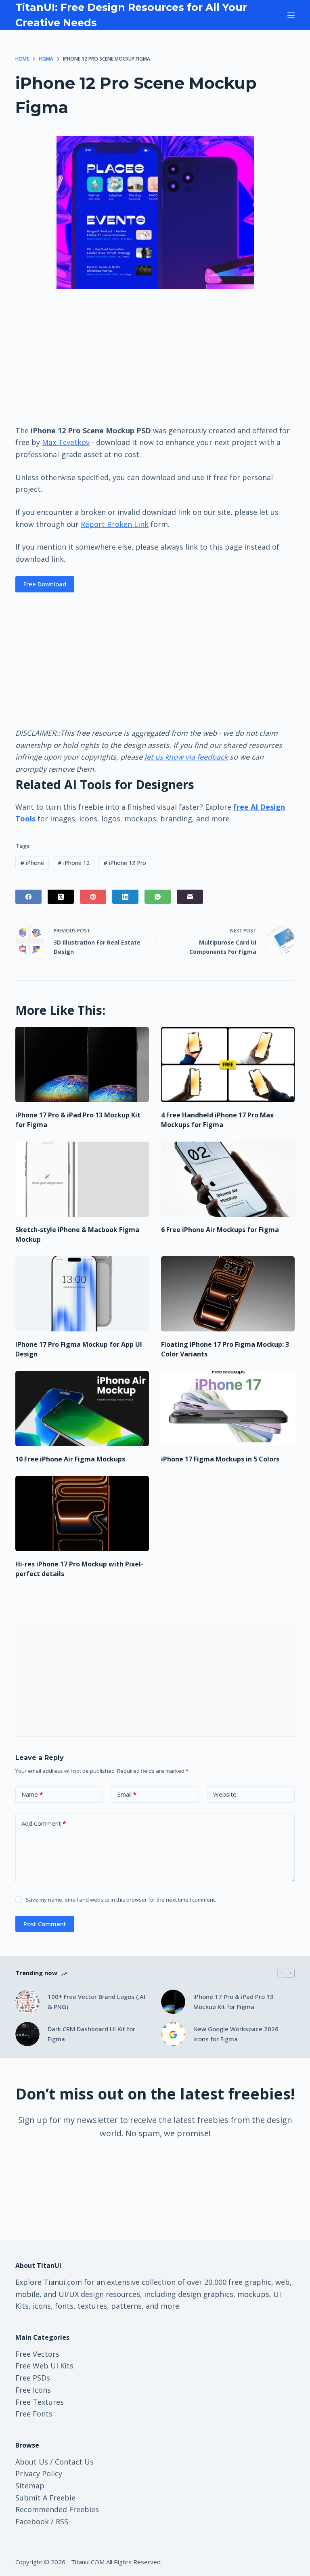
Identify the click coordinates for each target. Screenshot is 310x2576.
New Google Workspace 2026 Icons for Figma (236, 2034)
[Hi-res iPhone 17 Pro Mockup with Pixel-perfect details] (82, 1514)
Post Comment (45, 1924)
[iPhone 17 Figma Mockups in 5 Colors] (228, 1409)
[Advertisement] (155, 356)
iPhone (32, 863)
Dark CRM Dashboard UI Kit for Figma (91, 2034)
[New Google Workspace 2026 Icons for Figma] (173, 2034)
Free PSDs (33, 2378)
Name (32, 1794)
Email (127, 1794)
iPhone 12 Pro (125, 863)
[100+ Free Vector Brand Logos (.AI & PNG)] (27, 2002)
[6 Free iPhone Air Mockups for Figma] (228, 1179)
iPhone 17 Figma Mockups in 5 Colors (220, 1459)
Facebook (32, 2521)
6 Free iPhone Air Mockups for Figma (220, 1230)
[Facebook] (28, 897)
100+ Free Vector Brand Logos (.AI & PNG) (96, 2002)
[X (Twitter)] (61, 897)
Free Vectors (37, 2354)
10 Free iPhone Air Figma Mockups (70, 1459)
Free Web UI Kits (44, 2366)
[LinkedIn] (125, 897)
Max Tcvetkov (66, 442)
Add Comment (44, 1823)
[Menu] (291, 15)
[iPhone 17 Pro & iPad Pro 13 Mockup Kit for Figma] (82, 1064)
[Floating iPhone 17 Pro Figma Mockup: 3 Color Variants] (228, 1294)
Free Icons (33, 2390)
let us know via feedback (186, 757)
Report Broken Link (115, 524)
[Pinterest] (93, 897)
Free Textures (40, 2402)
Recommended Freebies (57, 2509)
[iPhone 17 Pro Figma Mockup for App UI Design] (82, 1294)
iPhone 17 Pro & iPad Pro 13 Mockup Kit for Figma (234, 2002)
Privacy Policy (39, 2473)
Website (225, 1794)
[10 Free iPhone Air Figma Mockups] (82, 1409)
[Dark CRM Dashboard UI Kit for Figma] (27, 2034)
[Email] (190, 897)
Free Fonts (34, 2414)
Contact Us (74, 2462)
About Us (32, 2462)
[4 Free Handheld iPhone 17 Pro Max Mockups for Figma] (228, 1064)
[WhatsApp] (158, 897)
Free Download (45, 584)
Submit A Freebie (45, 2498)
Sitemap (30, 2486)
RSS (62, 2521)
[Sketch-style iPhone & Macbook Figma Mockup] (82, 1179)
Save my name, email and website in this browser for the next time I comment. (121, 1900)
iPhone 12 (74, 863)
